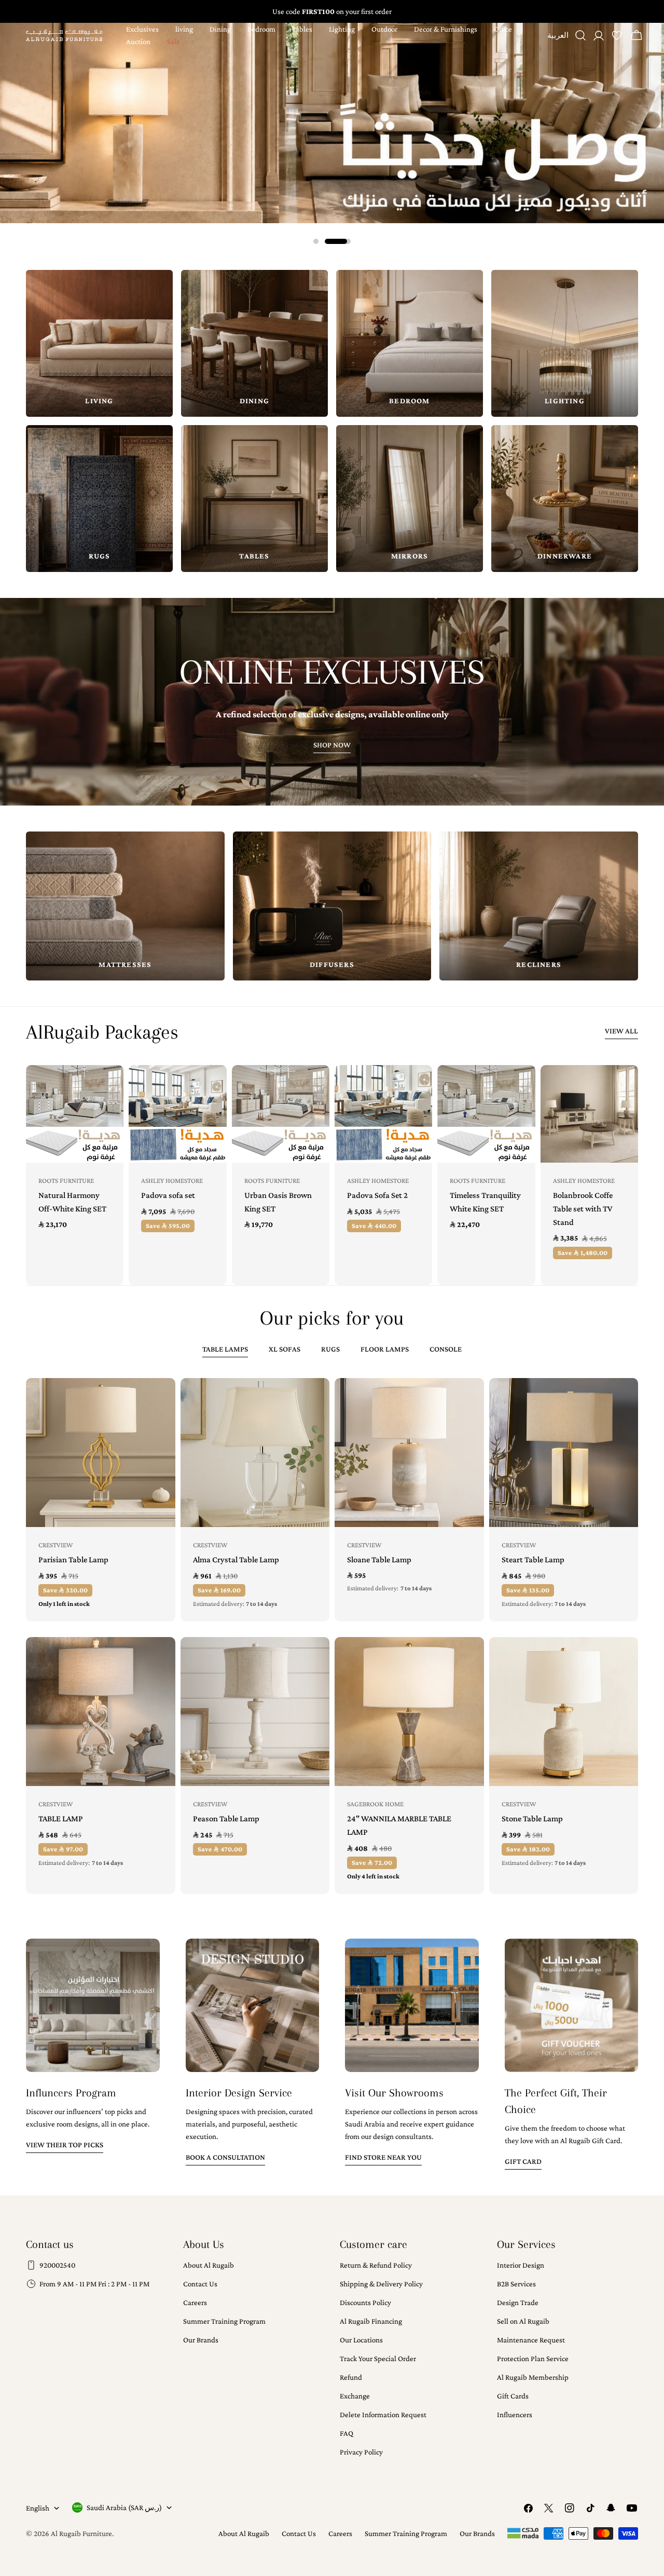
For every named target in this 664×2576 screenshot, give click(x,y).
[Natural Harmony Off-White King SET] (75, 1114)
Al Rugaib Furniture (81, 2533)
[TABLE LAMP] (101, 1712)
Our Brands (201, 2340)
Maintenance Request (531, 2340)
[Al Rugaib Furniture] (332, 123)
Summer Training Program (224, 2321)
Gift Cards (513, 2396)
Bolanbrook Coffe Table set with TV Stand (583, 1209)
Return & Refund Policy (376, 2265)
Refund (351, 2377)
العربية (558, 39)
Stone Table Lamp (532, 1818)
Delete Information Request (383, 2415)
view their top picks (65, 2145)
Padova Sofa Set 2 (377, 1195)
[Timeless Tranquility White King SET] (486, 1114)
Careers (195, 2302)
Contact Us (200, 2284)
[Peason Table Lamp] (255, 1712)
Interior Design (521, 2265)
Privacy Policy (361, 2452)
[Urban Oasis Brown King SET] (281, 1114)
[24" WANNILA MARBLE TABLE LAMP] (409, 1712)
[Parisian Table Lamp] (101, 1453)
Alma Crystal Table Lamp (236, 1559)
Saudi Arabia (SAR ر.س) (124, 2507)
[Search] (580, 35)
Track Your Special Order (378, 2359)
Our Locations (361, 2340)
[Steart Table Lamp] (564, 1453)
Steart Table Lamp (533, 1559)
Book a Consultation (225, 2157)
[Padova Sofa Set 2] (383, 1114)
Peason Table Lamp (226, 1818)
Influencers (515, 2415)
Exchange (355, 2396)
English (38, 2508)
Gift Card (523, 2161)
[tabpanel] (332, 1636)
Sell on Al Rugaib (523, 2321)
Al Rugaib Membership (533, 2377)
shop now (332, 745)
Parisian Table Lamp (73, 1559)
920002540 (57, 2265)
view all (621, 1031)
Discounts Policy (365, 2302)
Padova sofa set (168, 1195)
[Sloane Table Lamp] (409, 1453)
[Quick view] (108, 1088)
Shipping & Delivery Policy (381, 2284)
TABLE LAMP (61, 1818)
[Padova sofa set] (177, 1114)
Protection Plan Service (533, 2359)
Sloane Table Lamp (379, 1559)
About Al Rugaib (209, 2265)
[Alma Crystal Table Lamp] (255, 1453)
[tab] (225, 1350)
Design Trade (518, 2302)
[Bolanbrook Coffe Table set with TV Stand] (589, 1114)
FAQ (347, 2433)
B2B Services (516, 2284)
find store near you (383, 2157)
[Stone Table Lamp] (564, 1712)
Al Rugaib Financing (371, 2321)
